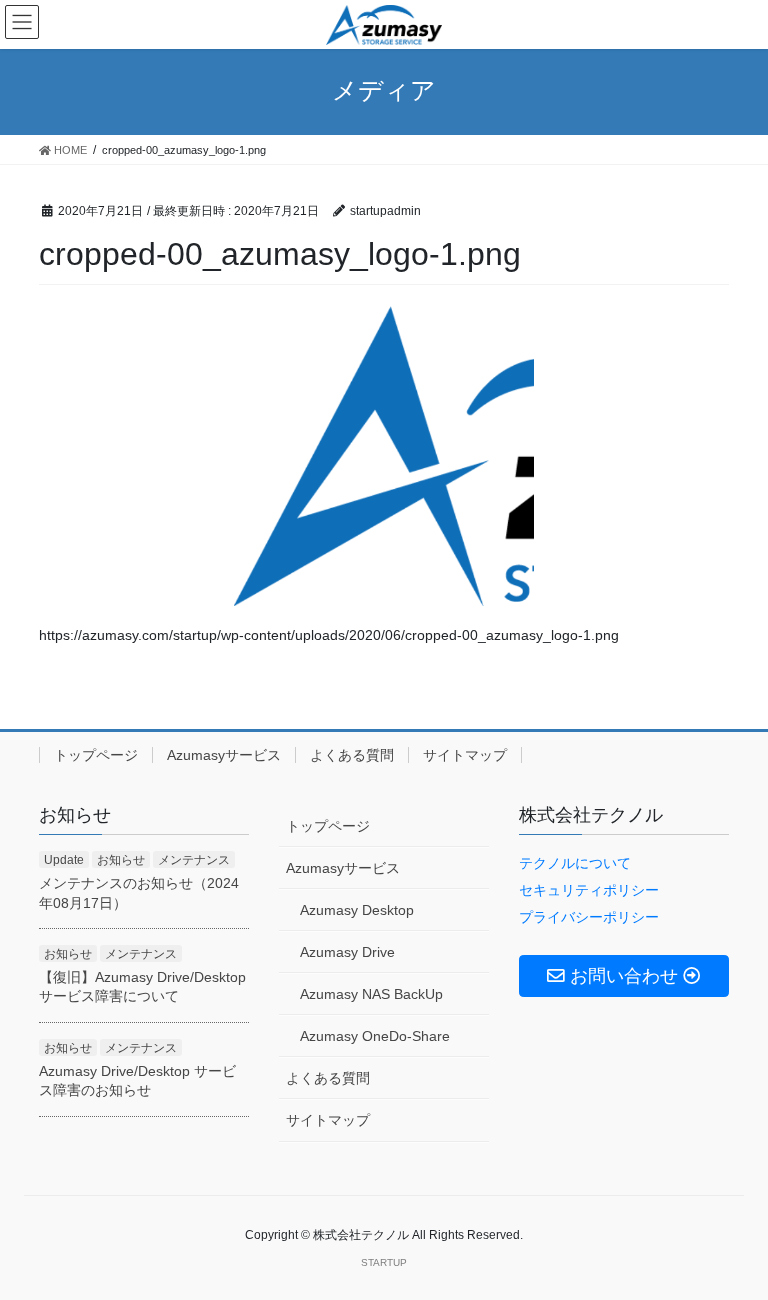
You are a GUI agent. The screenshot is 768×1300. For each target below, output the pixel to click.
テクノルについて (575, 863)
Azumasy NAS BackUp (371, 994)
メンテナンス (194, 860)
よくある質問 (352, 755)
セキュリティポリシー (589, 890)
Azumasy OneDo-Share (375, 1036)
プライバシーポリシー (589, 917)
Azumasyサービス (224, 755)
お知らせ (121, 860)
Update (64, 860)
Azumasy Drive (347, 952)
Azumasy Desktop (357, 910)
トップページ (96, 755)
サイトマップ (465, 755)
